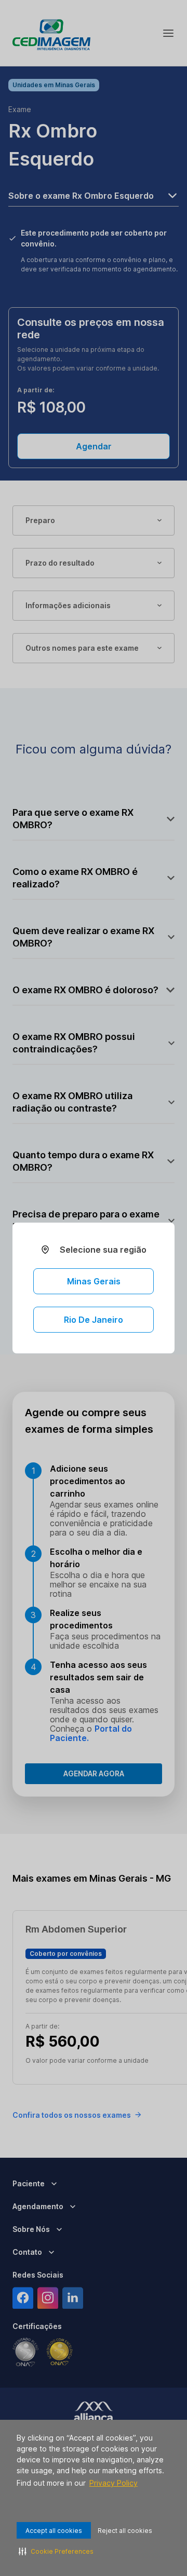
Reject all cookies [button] (125, 2531)
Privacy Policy (113, 2483)
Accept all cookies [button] (54, 2531)
